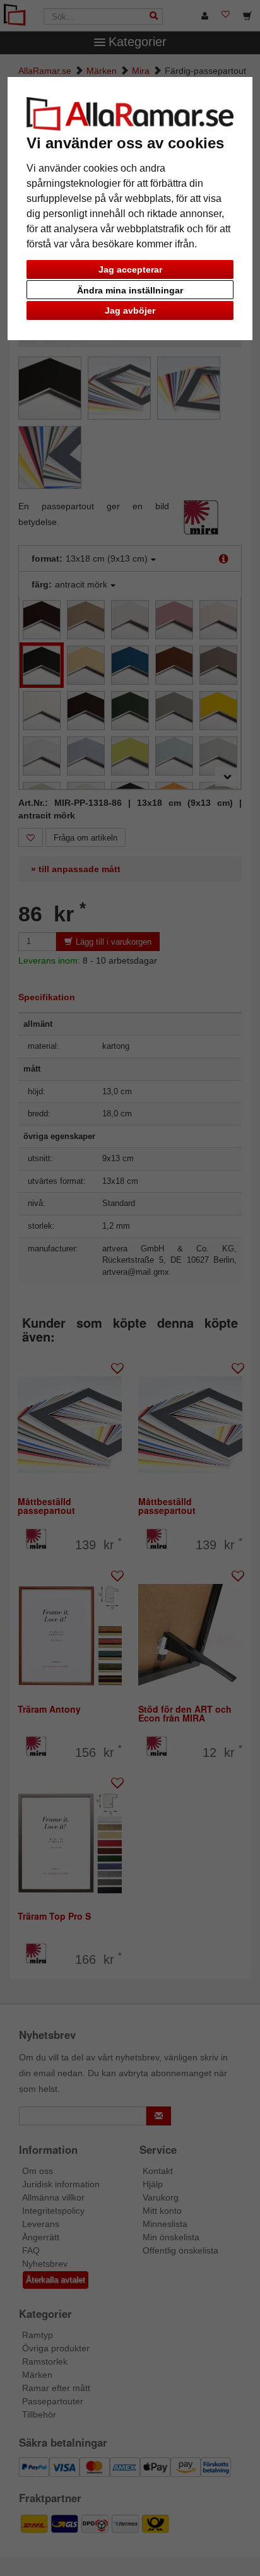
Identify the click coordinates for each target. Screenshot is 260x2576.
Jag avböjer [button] (130, 310)
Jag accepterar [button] (130, 269)
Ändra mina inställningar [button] (130, 290)
